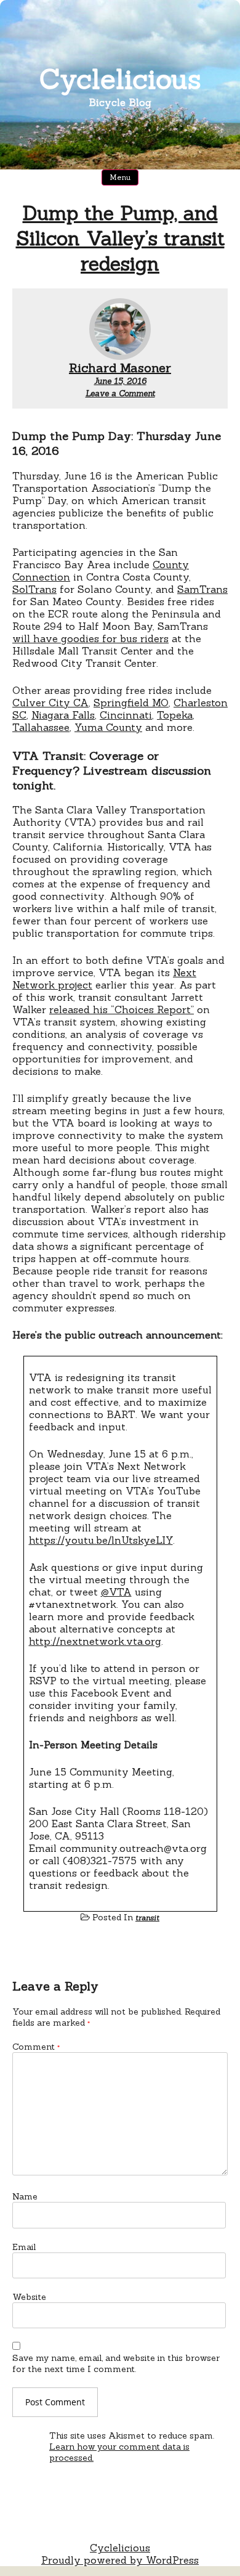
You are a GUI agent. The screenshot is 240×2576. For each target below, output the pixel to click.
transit (147, 1918)
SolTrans (34, 589)
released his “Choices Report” (122, 1009)
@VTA (116, 1592)
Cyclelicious (120, 79)
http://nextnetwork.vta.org (95, 1641)
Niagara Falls (63, 715)
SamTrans (202, 589)
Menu (120, 177)
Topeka (175, 715)
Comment (36, 2047)
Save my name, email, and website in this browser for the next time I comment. (116, 2363)
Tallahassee (41, 727)
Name (25, 2196)
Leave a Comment (120, 393)
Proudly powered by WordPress (120, 2560)
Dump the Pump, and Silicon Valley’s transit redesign (120, 238)
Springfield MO (131, 703)
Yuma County (108, 727)
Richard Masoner (120, 368)
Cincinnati (126, 715)
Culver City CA (50, 703)
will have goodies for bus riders (90, 638)
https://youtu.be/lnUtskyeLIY (101, 1540)
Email (24, 2247)
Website (29, 2297)
